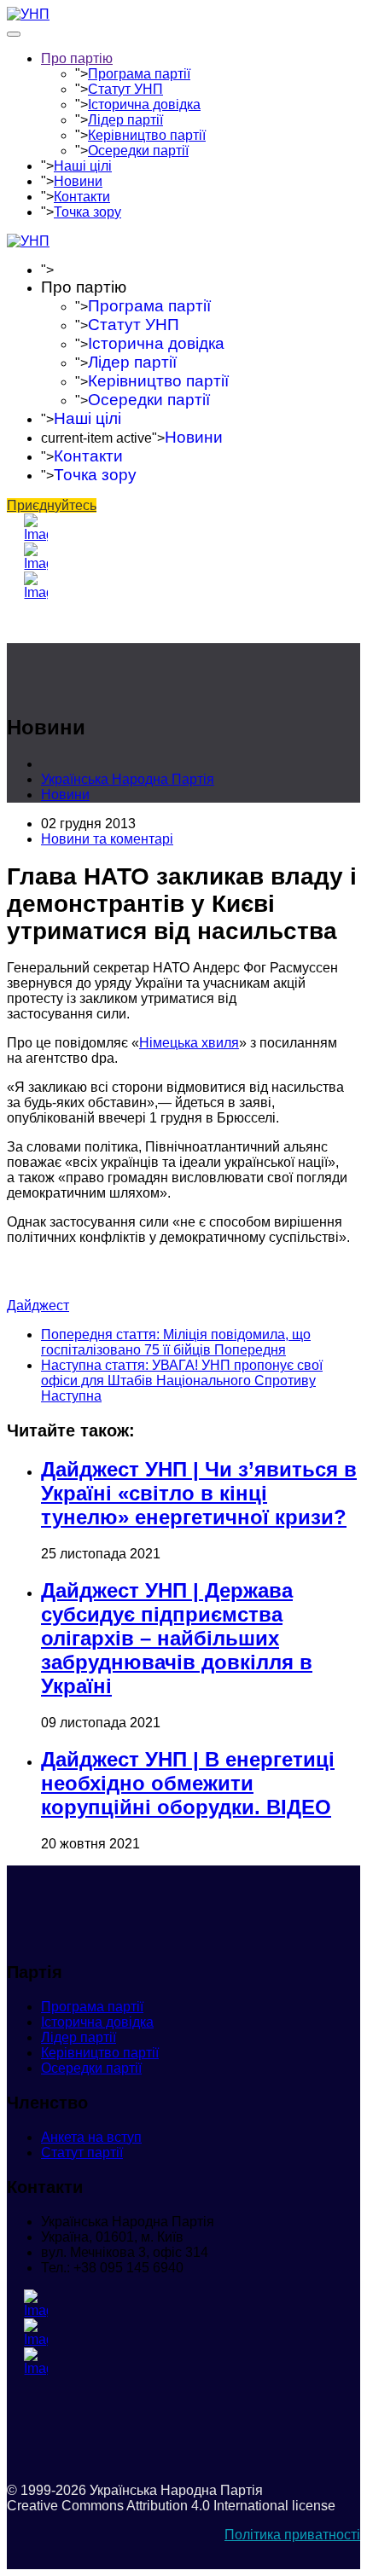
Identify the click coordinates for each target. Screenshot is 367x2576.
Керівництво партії (147, 135)
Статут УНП (125, 89)
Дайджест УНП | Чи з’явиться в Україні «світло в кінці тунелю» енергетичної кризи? (199, 1493)
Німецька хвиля (189, 1043)
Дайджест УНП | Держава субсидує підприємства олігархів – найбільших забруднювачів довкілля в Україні (177, 1638)
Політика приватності (292, 2535)
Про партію (77, 58)
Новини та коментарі (107, 839)
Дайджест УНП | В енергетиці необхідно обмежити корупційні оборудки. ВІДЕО (188, 1783)
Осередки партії (138, 151)
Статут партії (82, 2152)
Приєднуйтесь (52, 505)
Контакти (82, 197)
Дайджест (38, 1305)
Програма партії (139, 74)
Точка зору (87, 212)
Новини (78, 181)
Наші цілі (83, 166)
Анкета (91, 2137)
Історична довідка (144, 104)
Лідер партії (125, 120)
